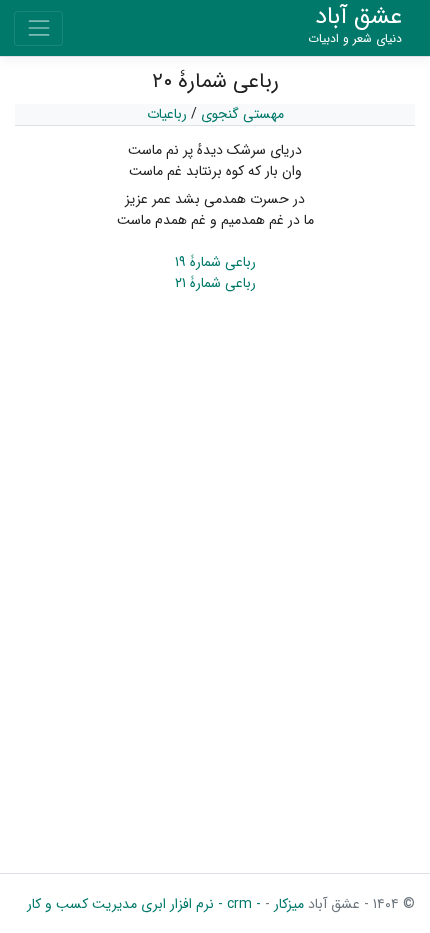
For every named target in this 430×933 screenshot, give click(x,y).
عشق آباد (355, 25)
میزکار (287, 904)
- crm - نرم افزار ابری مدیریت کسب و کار (144, 904)
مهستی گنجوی (242, 114)
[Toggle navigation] (38, 28)
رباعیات (167, 114)
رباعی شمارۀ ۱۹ (215, 262)
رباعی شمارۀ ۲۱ (215, 283)
